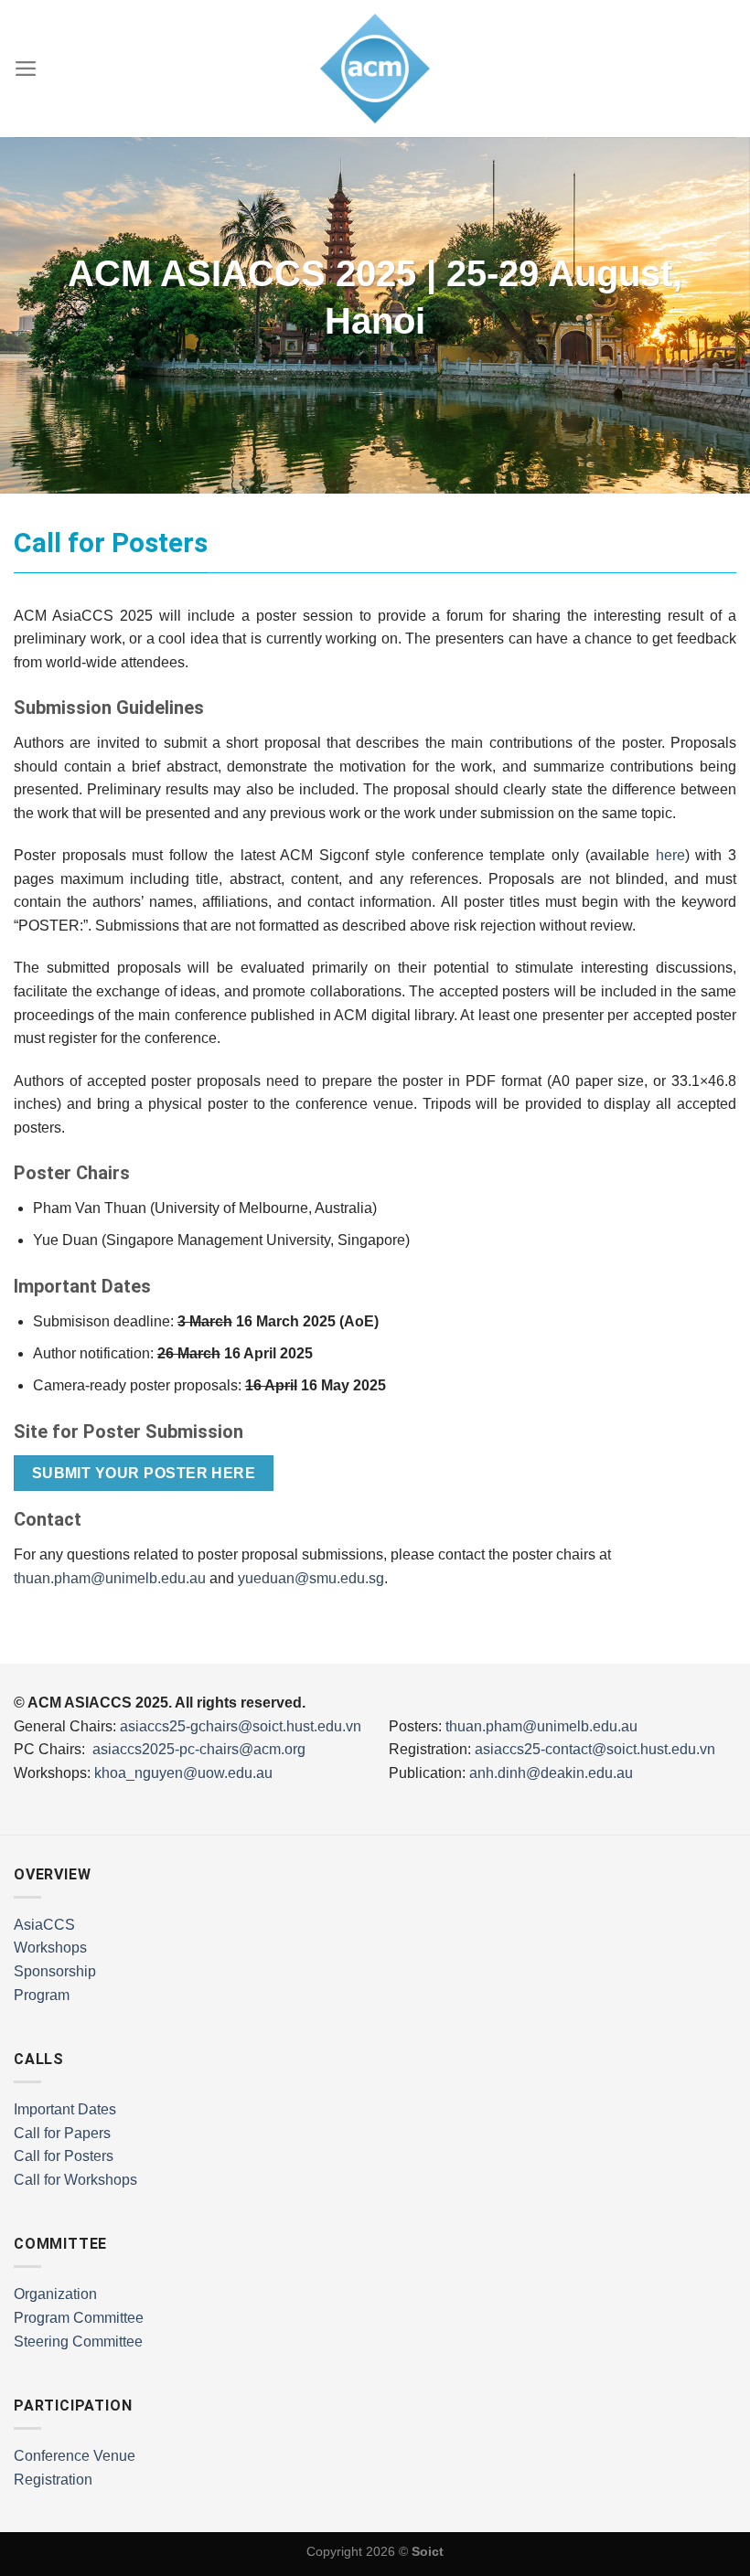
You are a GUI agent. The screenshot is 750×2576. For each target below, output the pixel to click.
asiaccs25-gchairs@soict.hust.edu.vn (241, 1726)
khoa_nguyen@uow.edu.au (183, 1773)
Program (42, 1995)
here (670, 855)
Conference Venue (75, 2456)
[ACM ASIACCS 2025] (375, 69)
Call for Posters (64, 2156)
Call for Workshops (75, 2180)
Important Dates (65, 2109)
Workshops (50, 1948)
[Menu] (26, 69)
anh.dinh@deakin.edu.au (551, 1773)
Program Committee (79, 2318)
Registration (53, 2480)
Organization (55, 2294)
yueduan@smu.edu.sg (311, 1578)
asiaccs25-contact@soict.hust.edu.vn (595, 1749)
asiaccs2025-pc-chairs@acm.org (199, 1749)
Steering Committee (78, 2342)
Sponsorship (55, 1971)
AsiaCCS (44, 1925)
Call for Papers (62, 2133)
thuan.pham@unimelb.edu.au (110, 1578)
